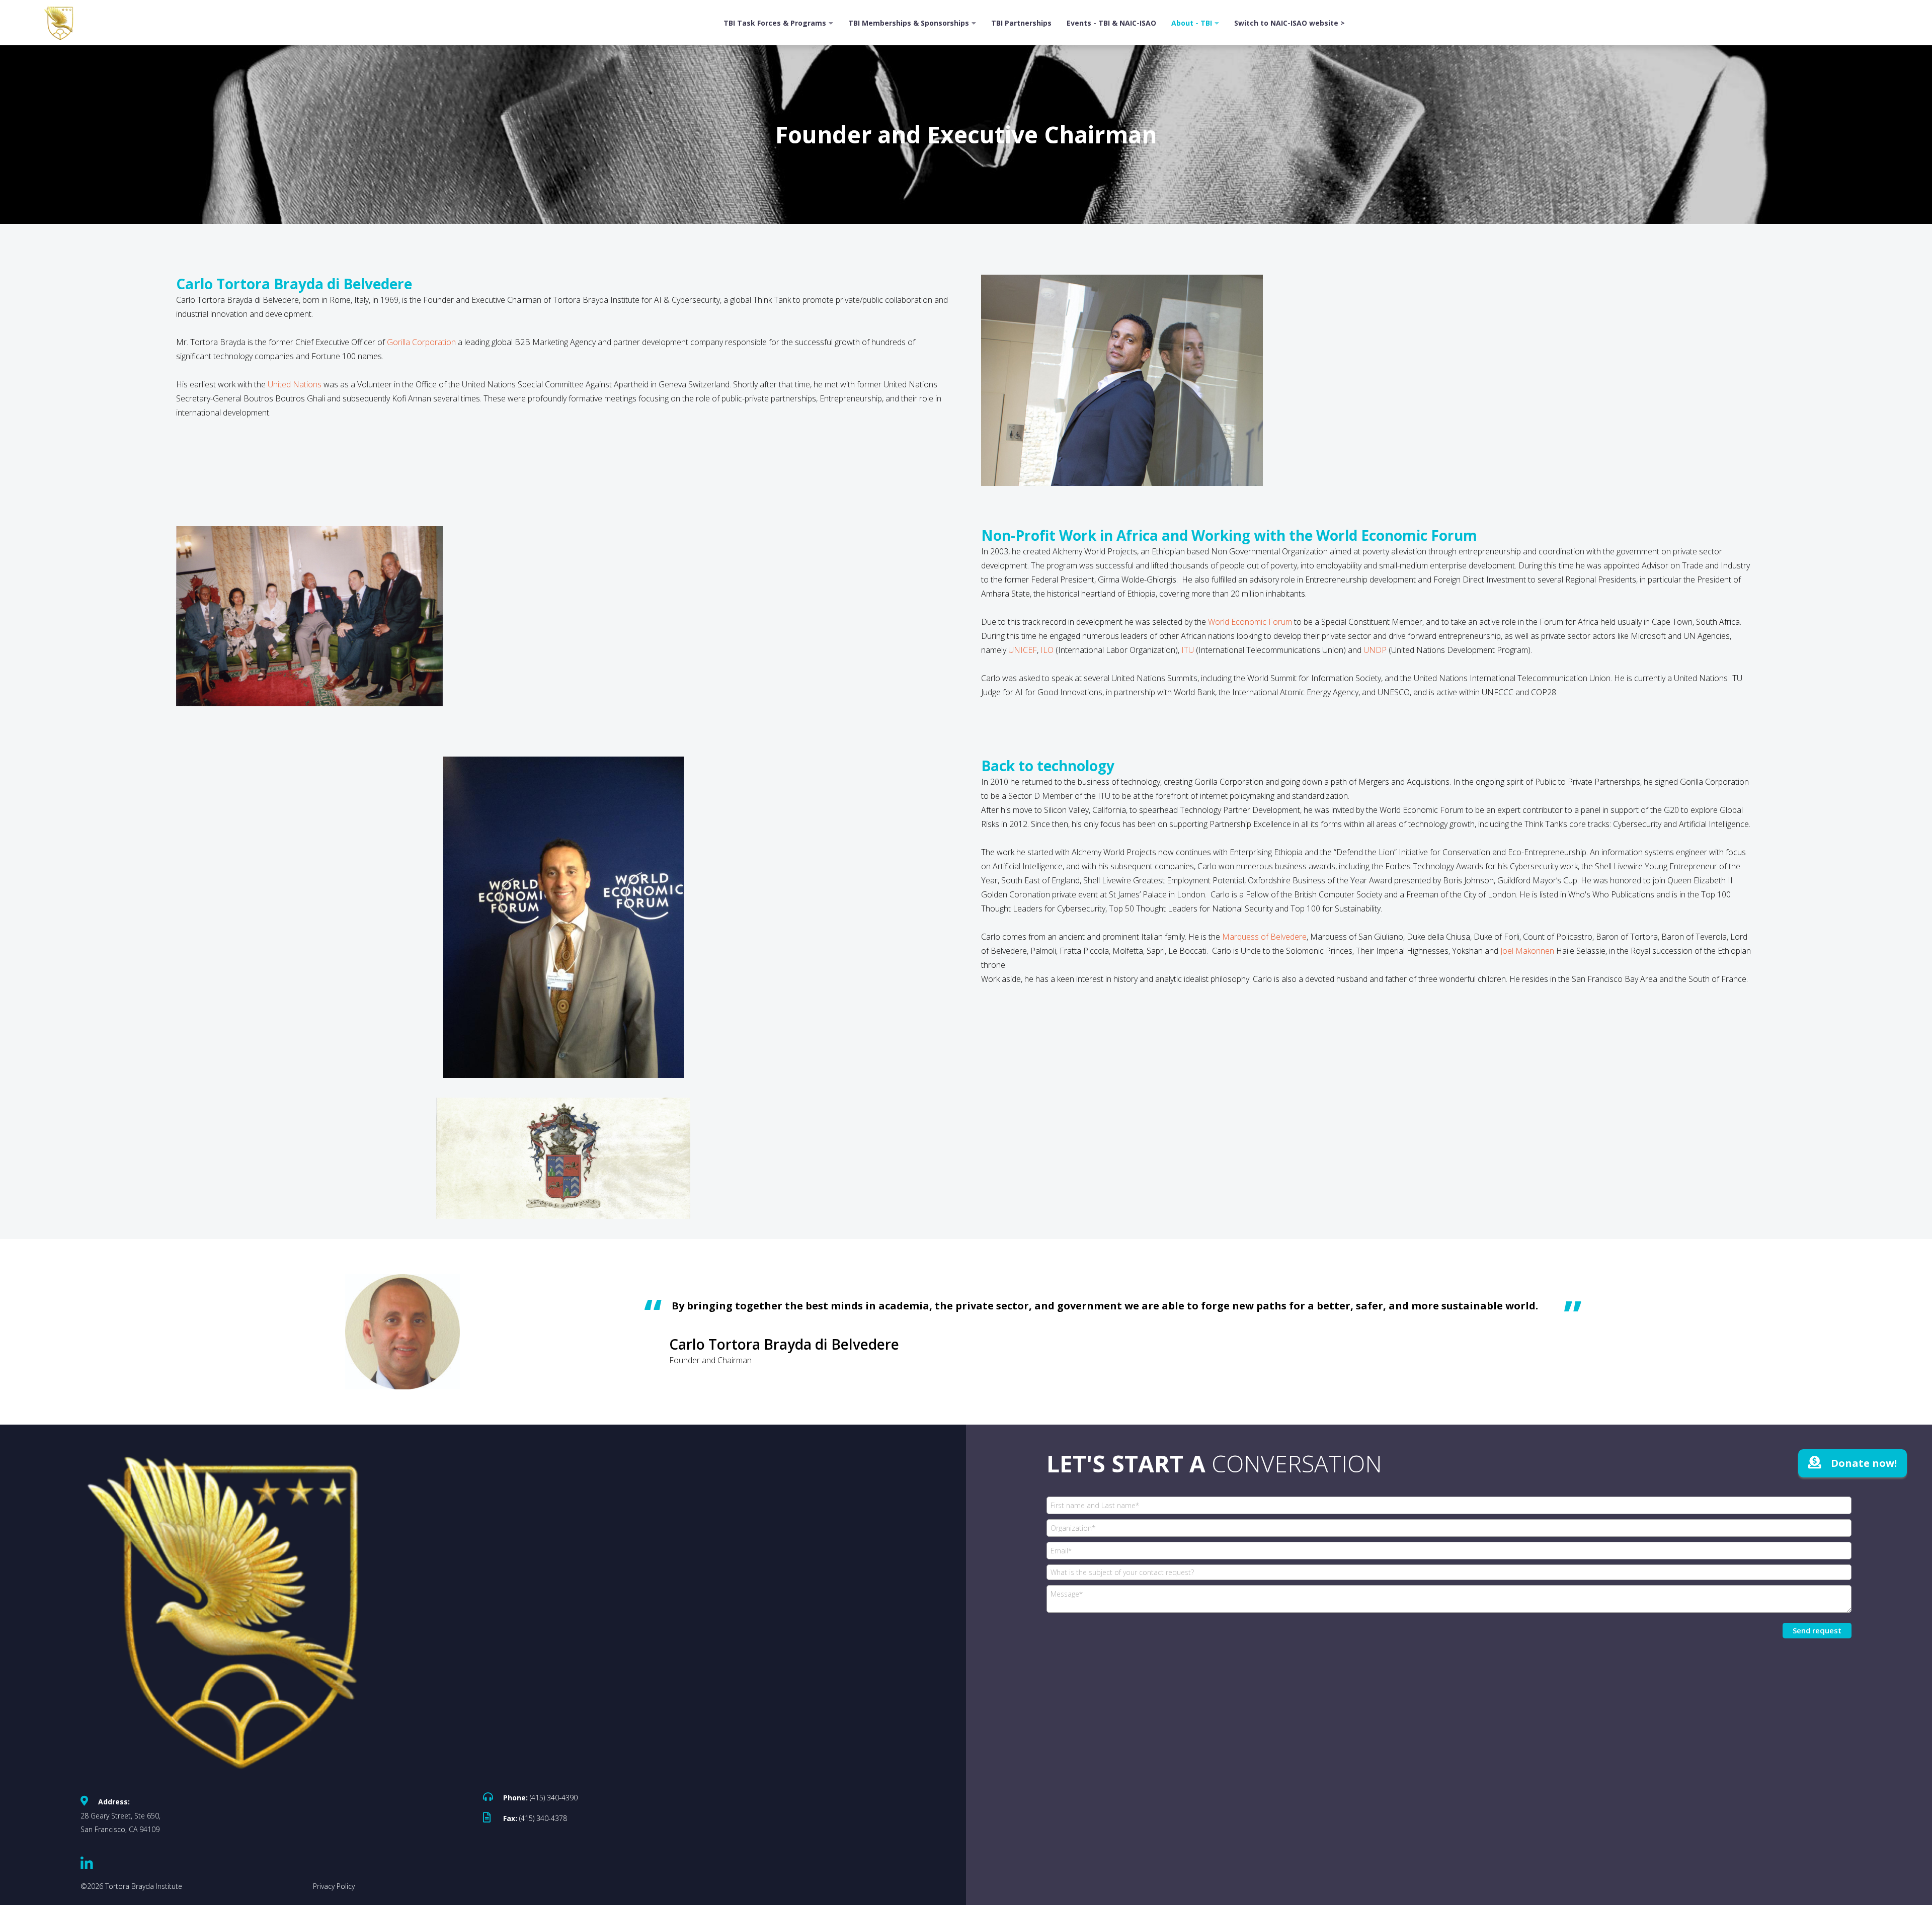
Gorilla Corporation (421, 342)
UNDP (1376, 650)
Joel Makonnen (1527, 951)
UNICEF (1023, 650)
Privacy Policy (334, 1886)
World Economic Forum (1250, 622)
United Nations (295, 384)
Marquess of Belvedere (1264, 937)
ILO (1047, 650)
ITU (1189, 650)
